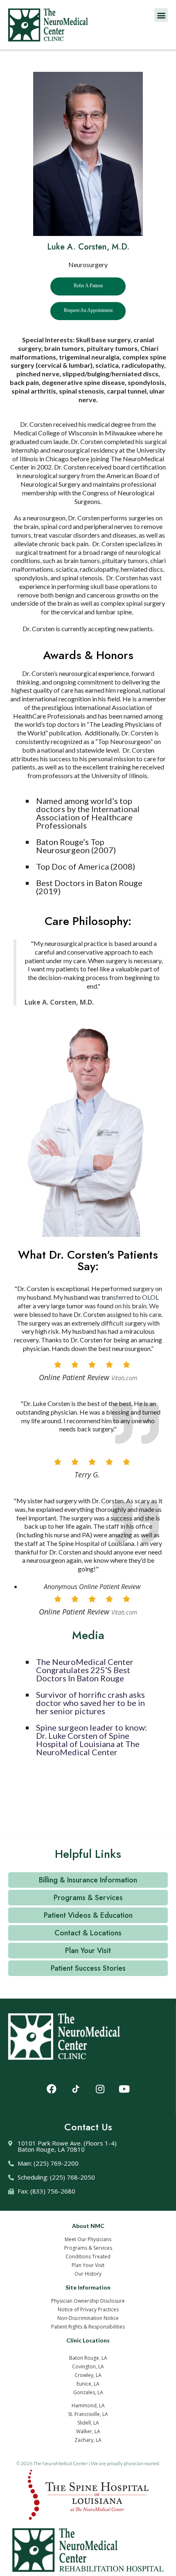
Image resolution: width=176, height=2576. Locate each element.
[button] (161, 15)
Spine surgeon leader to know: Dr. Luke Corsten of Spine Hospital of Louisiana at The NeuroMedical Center (91, 1740)
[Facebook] (52, 2089)
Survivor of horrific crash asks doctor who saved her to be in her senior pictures (90, 1703)
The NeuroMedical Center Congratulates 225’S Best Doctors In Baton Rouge (85, 1670)
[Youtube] (124, 2089)
